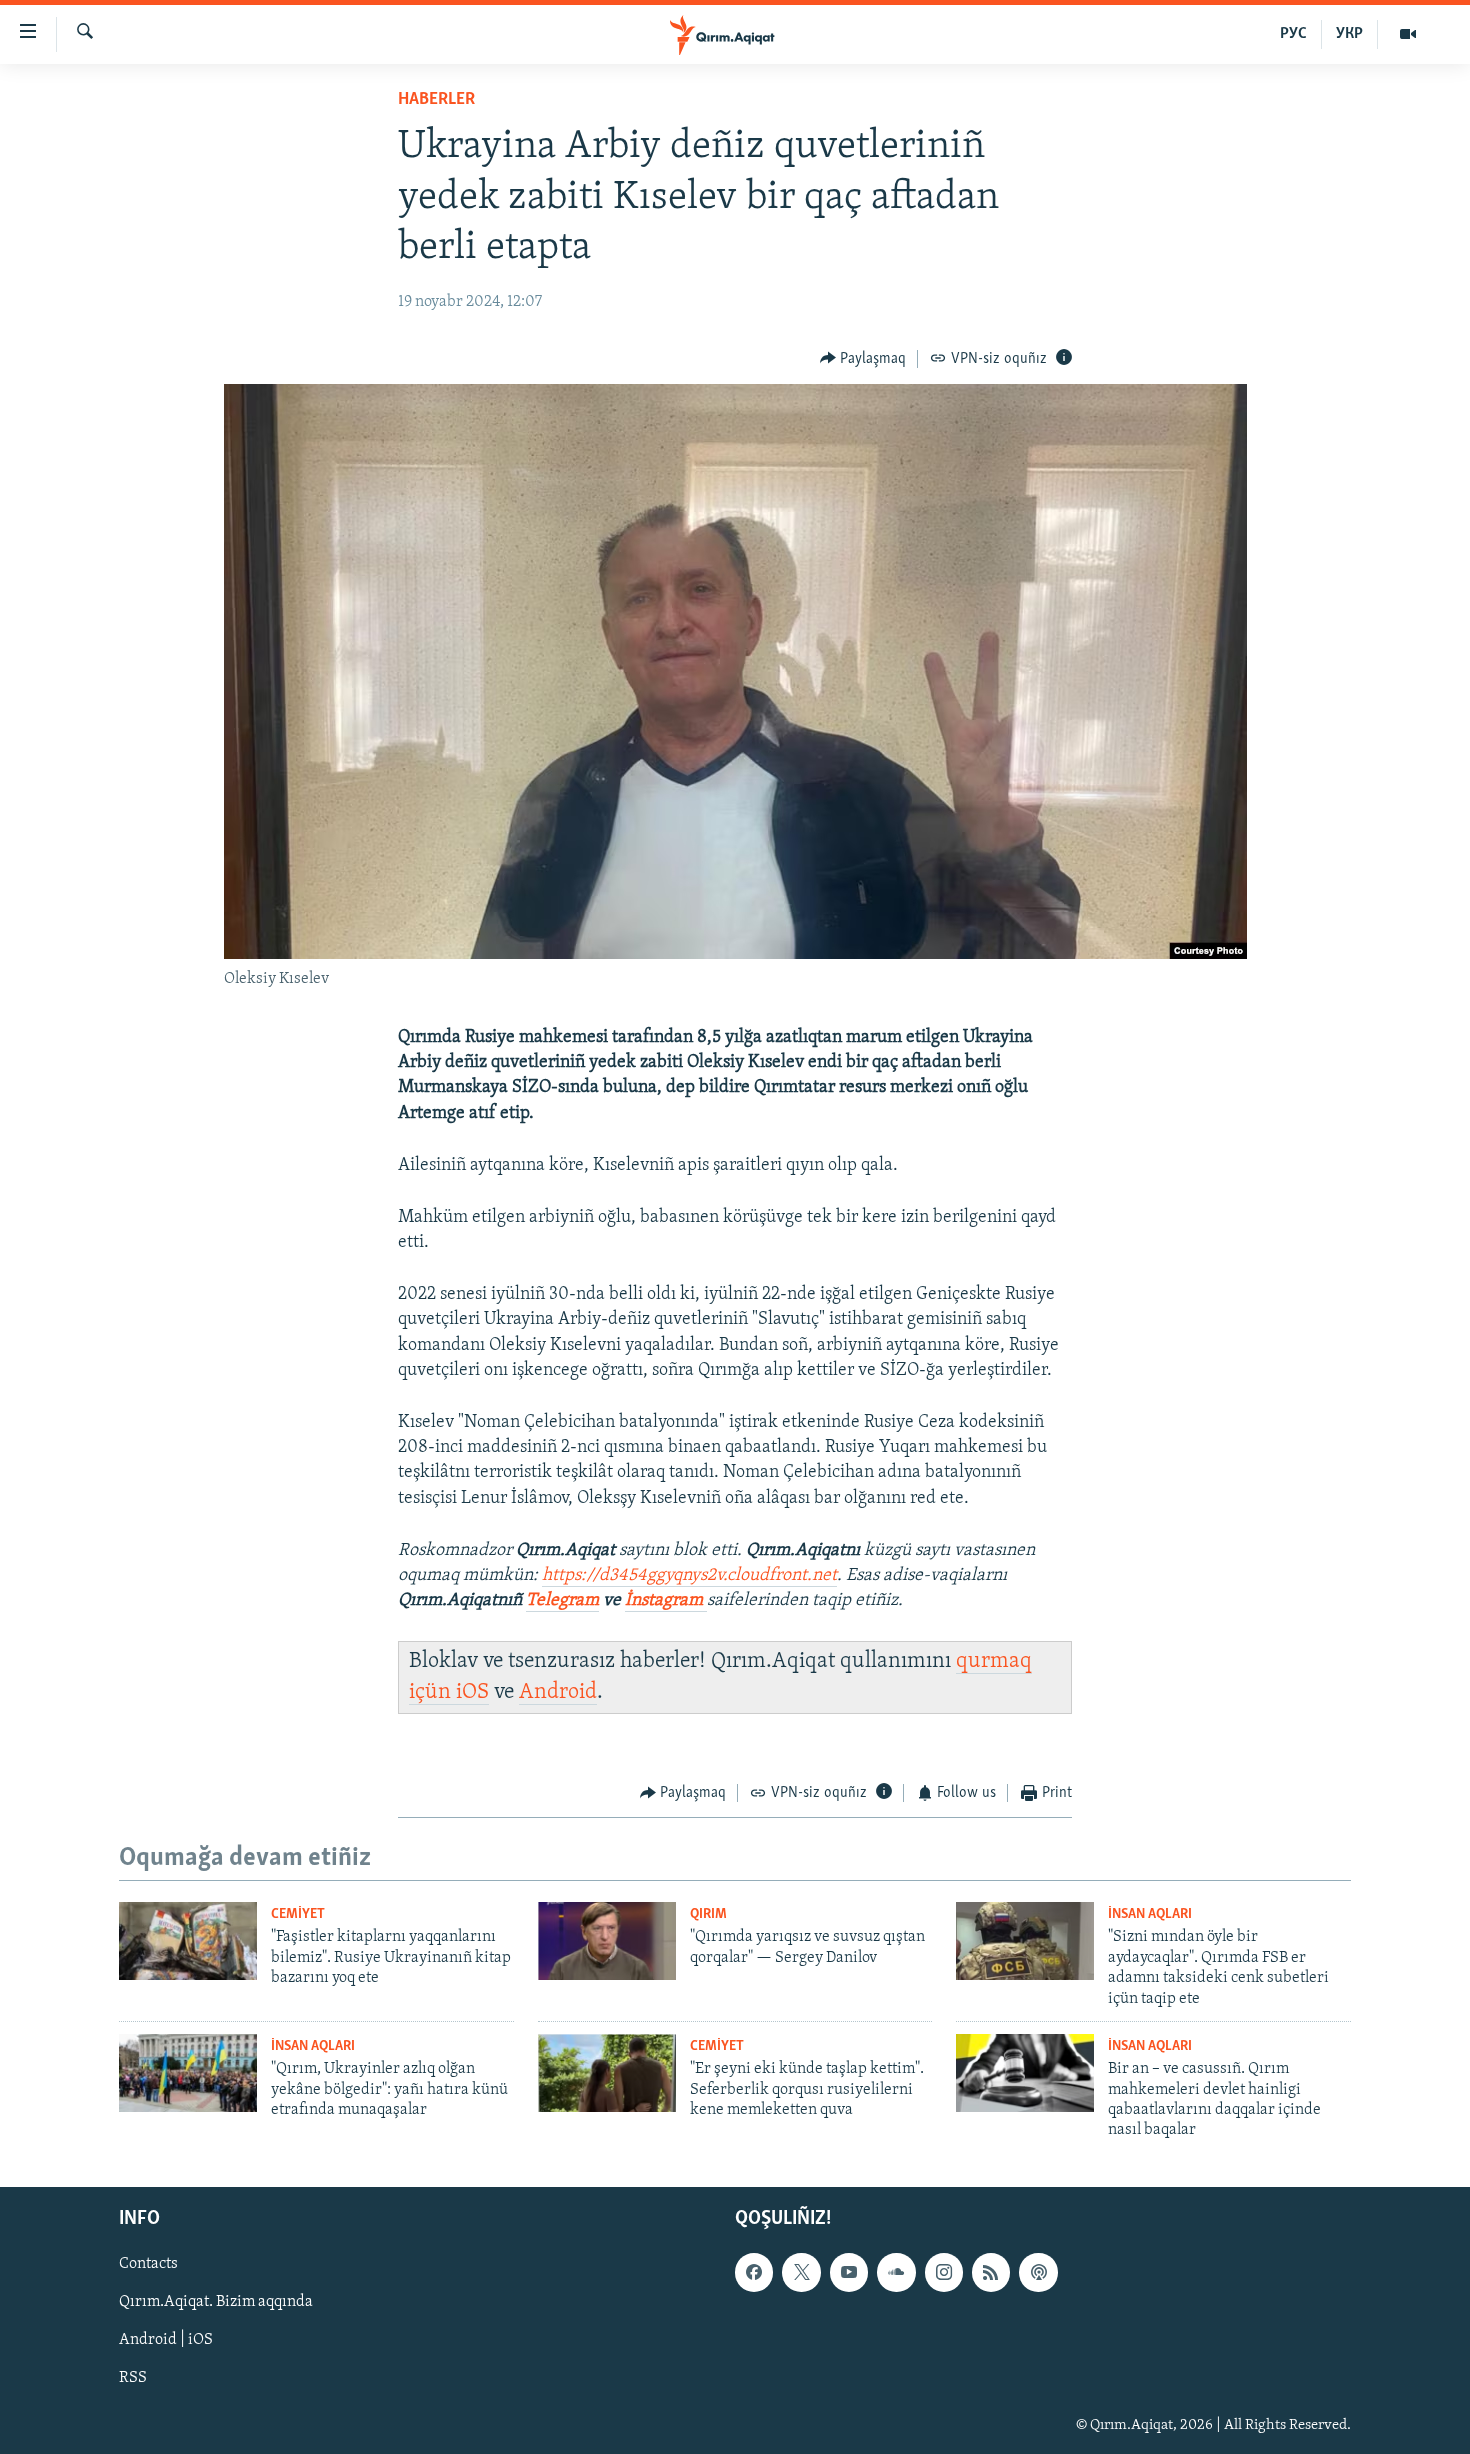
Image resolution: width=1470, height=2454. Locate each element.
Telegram (562, 1601)
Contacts (148, 2264)
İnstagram (666, 1601)
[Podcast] (1038, 2272)
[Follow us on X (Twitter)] (801, 2272)
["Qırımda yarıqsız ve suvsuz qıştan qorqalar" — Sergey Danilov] (607, 1941)
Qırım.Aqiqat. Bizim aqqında (216, 2302)
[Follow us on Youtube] (849, 2272)
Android (558, 1692)
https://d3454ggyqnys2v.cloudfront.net (689, 1576)
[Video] (1408, 34)
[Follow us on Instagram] (944, 2272)
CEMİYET (298, 1914)
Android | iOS (166, 2340)
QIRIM (708, 1914)
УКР (1349, 34)
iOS (472, 1692)
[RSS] (991, 2272)
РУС (1293, 34)
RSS (133, 2378)
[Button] (863, 359)
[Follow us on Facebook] (754, 2272)
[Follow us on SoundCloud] (896, 2272)
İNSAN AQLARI (1150, 1914)
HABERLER (436, 100)
